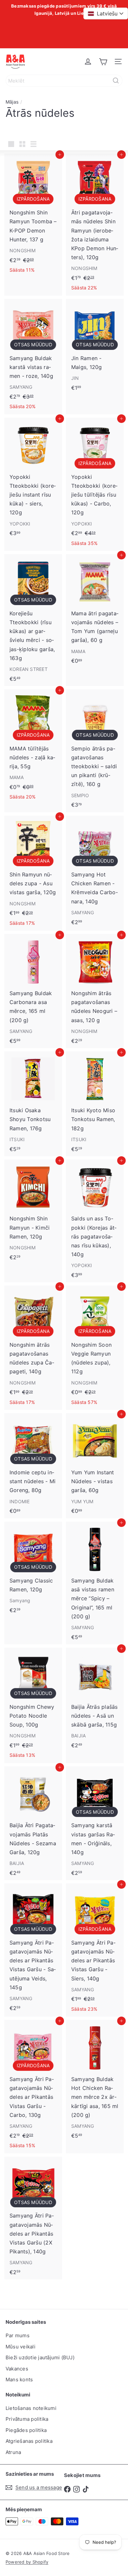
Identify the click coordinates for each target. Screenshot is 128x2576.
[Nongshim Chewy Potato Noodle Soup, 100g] (33, 1705)
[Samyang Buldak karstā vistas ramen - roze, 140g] (33, 357)
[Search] (116, 81)
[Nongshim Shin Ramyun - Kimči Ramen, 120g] (33, 1212)
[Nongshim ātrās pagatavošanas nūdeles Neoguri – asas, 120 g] (95, 991)
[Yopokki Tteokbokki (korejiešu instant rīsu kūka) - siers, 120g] (33, 479)
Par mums (18, 2335)
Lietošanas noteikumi (31, 2408)
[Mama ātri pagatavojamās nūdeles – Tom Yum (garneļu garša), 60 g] (95, 611)
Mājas (12, 102)
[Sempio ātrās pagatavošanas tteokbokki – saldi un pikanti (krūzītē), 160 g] (95, 751)
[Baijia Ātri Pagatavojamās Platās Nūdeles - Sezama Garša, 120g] (33, 1823)
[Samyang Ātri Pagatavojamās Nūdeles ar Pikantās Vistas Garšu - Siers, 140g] (95, 1950)
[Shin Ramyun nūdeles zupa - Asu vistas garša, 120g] (33, 873)
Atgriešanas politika (29, 2441)
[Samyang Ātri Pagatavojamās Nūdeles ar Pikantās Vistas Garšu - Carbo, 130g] (33, 2086)
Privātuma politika (27, 2419)
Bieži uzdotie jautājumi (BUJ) (40, 2357)
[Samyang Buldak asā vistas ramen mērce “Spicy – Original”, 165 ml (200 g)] (95, 1583)
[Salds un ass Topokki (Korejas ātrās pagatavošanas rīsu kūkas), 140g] (95, 1221)
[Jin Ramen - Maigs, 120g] (95, 347)
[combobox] (64, 81)
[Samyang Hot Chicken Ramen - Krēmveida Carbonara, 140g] (95, 872)
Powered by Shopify (27, 2562)
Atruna (13, 2452)
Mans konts (19, 2380)
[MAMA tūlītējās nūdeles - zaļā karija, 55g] (33, 747)
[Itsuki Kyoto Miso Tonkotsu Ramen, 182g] (95, 1104)
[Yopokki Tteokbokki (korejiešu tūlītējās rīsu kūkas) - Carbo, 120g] (95, 484)
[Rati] (103, 61)
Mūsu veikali (21, 2347)
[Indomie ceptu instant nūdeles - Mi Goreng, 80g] (33, 1466)
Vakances (17, 2369)
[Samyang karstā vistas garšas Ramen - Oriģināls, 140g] (95, 1823)
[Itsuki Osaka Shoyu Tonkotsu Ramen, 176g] (33, 1104)
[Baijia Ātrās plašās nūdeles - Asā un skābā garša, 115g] (95, 1700)
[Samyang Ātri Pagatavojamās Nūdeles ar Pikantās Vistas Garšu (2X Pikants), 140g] (33, 2218)
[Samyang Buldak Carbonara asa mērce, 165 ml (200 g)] (33, 991)
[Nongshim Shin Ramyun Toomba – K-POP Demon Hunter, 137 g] (33, 216)
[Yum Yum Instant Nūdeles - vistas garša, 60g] (95, 1466)
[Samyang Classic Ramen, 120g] (33, 1570)
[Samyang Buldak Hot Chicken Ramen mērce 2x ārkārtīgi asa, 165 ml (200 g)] (95, 2081)
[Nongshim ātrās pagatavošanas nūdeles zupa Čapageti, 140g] (33, 1348)
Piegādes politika (26, 2430)
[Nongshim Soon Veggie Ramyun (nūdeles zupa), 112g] (95, 1348)
